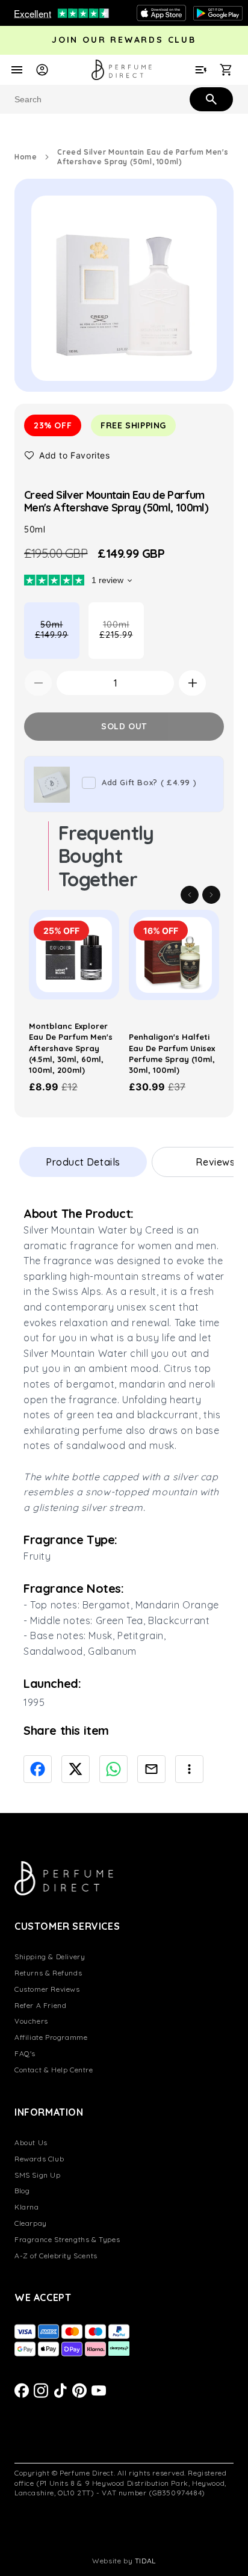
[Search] (210, 99)
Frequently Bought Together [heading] (106, 856)
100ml (122, 639)
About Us (31, 2142)
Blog (22, 2191)
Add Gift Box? (149, 782)
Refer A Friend (40, 2005)
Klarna (27, 2207)
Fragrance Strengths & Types (67, 2239)
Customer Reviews (47, 1989)
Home (26, 157)
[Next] (211, 895)
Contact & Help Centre (54, 2070)
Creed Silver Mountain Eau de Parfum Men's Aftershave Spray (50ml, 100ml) (143, 157)
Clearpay (31, 2223)
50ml (57, 639)
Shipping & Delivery (50, 1957)
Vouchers (31, 2021)
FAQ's (25, 2053)
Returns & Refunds (48, 1973)
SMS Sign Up (38, 2175)
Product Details (83, 1162)
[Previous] (190, 895)
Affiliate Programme (51, 2037)
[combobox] (124, 99)
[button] (67, 455)
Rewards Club (39, 2159)
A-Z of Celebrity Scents (56, 2256)
